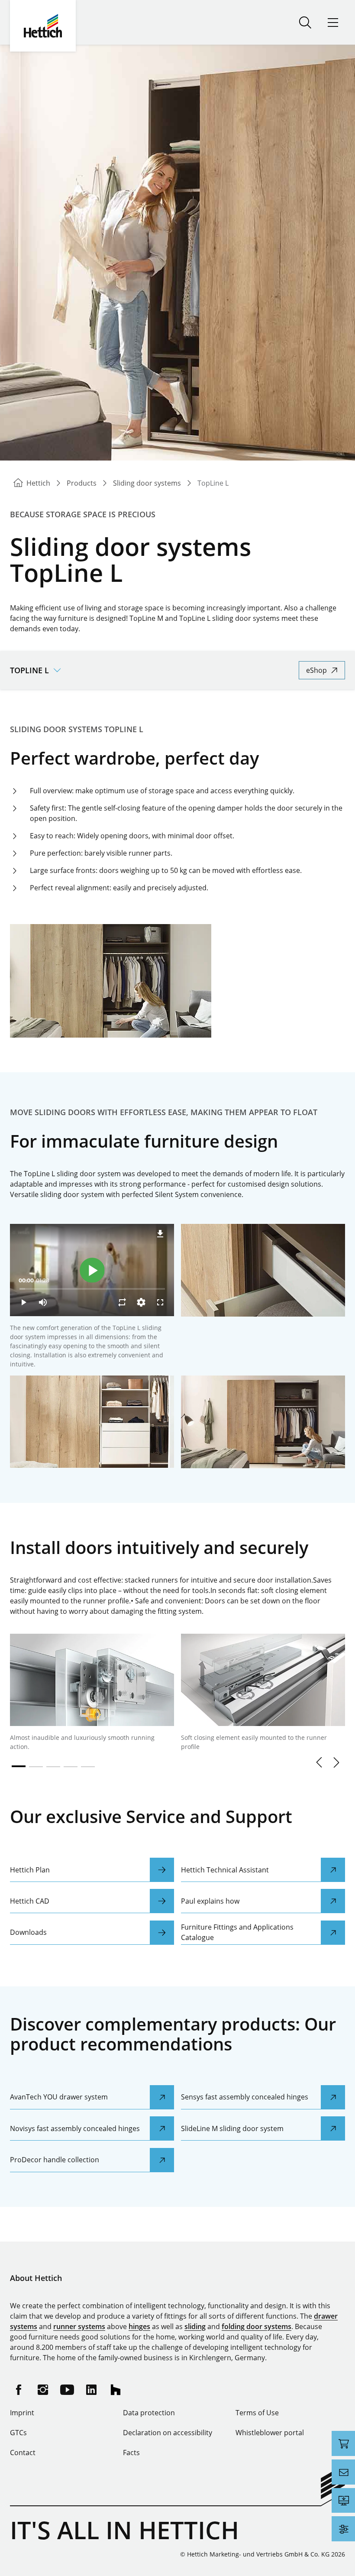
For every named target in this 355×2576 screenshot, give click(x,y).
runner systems (79, 2326)
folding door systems (257, 2326)
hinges (139, 2326)
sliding (195, 2326)
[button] (319, 1762)
